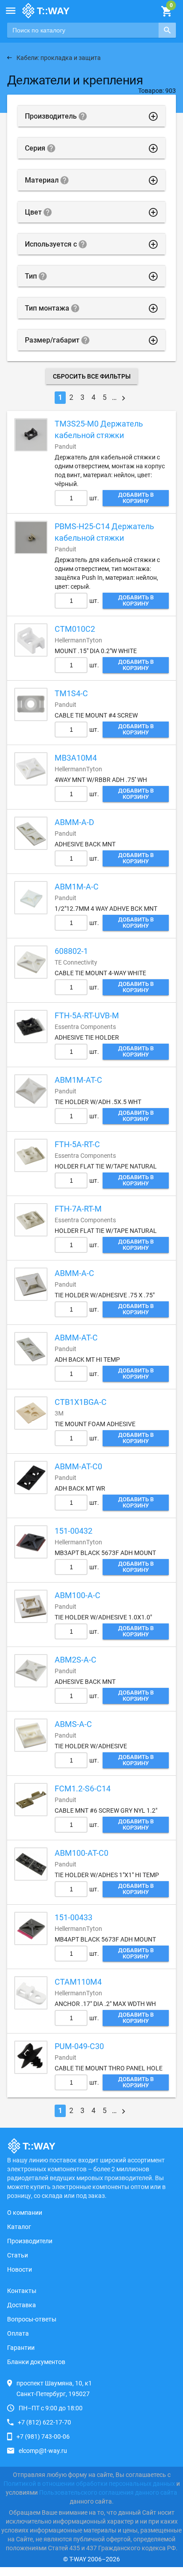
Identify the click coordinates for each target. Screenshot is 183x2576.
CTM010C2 (75, 629)
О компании (25, 2213)
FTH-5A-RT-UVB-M (87, 1015)
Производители (30, 2241)
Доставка (22, 2305)
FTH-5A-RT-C (77, 1144)
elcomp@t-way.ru (43, 2451)
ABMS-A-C (73, 1724)
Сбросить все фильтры (92, 376)
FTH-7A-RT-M (78, 1209)
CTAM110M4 (78, 1982)
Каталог (19, 2227)
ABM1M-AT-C (78, 1080)
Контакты (22, 2291)
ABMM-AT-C (76, 1338)
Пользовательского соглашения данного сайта (108, 2492)
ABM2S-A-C (76, 1660)
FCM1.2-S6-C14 (83, 1788)
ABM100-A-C (78, 1595)
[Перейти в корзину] (166, 12)
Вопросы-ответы (32, 2319)
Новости (20, 2269)
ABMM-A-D (74, 822)
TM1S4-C (71, 693)
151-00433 (74, 1917)
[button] (11, 11)
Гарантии (21, 2348)
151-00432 (74, 1531)
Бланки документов (36, 2362)
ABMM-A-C (74, 1273)
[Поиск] (167, 30)
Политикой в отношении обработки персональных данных (89, 2484)
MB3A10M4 (76, 758)
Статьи (18, 2255)
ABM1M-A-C (77, 887)
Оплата (18, 2333)
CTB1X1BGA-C (81, 1402)
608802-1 (71, 951)
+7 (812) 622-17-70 (44, 2422)
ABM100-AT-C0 (82, 1853)
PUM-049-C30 (79, 2046)
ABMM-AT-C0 (78, 1466)
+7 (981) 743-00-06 (43, 2436)
